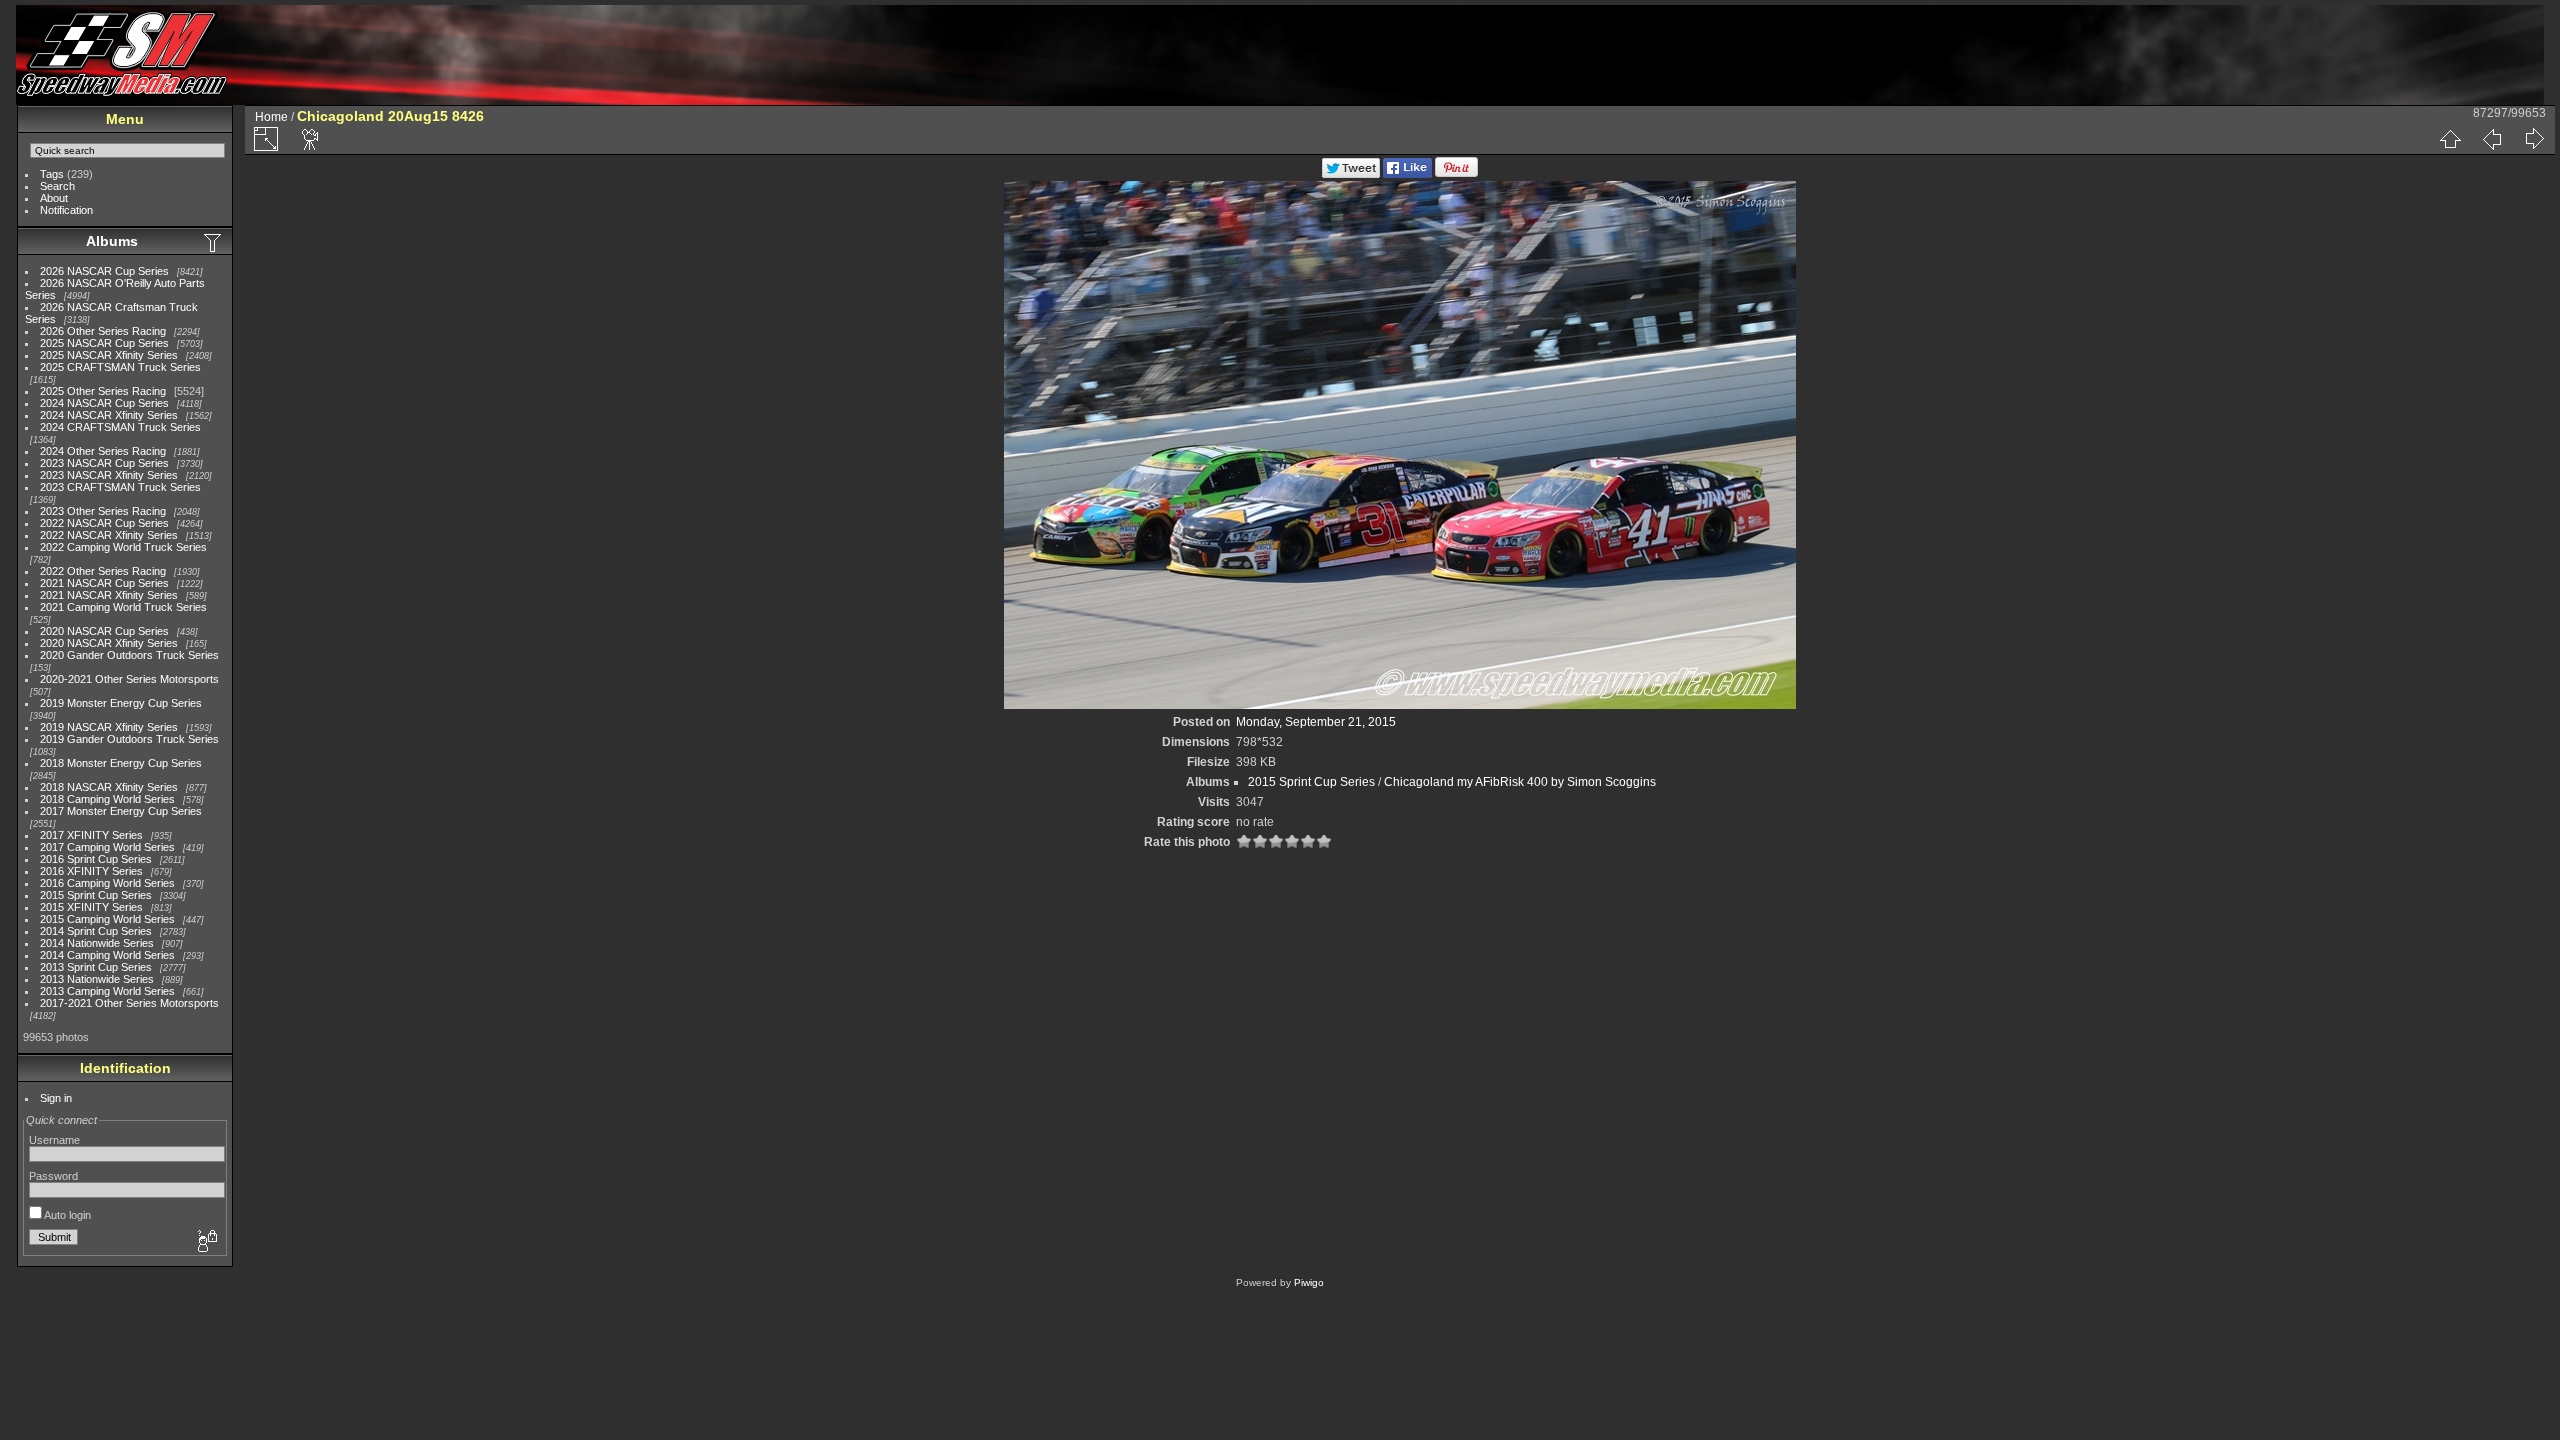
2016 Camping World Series (107, 883)
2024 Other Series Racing (103, 451)
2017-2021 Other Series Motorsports (129, 1003)
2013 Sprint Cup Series (96, 967)
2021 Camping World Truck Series (123, 607)
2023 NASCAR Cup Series (104, 463)
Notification (66, 210)
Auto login (66, 1215)
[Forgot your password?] (206, 1242)
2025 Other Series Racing (103, 391)
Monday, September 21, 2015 (1316, 722)
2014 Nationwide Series (97, 943)
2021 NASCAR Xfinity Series (109, 595)
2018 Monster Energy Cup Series (121, 763)
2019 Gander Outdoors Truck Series (129, 739)
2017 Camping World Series (107, 847)
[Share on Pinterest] (1456, 174)
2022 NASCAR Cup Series (104, 523)
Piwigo (1309, 1282)
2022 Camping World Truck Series (123, 547)
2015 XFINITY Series (91, 907)
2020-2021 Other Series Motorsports (129, 679)
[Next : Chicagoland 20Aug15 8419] (2534, 139)
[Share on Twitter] (1351, 174)
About (54, 198)
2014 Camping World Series (107, 955)
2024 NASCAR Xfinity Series (109, 415)
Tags (52, 174)
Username (54, 1140)
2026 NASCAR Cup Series (104, 271)
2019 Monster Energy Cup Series (121, 703)
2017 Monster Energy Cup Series (121, 811)
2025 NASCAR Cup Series (104, 343)
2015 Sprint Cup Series (96, 895)
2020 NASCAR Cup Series (104, 631)
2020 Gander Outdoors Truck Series (129, 655)
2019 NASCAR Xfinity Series (109, 727)
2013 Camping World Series (107, 991)
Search (57, 186)
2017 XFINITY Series (91, 835)
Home (271, 117)
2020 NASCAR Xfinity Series (109, 643)
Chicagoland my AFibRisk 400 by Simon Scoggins (1520, 782)
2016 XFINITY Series (91, 871)
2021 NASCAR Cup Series (104, 583)
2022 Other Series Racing (103, 571)
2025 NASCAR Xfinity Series (109, 355)
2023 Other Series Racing (103, 511)
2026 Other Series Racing (103, 331)
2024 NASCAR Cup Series (104, 403)
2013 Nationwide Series (97, 979)
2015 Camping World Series (107, 919)
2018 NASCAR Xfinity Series (109, 787)
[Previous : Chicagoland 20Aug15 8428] (2492, 139)
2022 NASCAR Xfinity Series (109, 535)
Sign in (56, 1098)
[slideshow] (311, 139)
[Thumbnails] (2450, 139)
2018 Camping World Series (107, 799)
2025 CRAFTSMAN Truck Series (120, 367)
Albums (112, 241)
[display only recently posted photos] (214, 242)
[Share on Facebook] (1407, 174)
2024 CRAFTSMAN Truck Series (120, 427)
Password (53, 1176)
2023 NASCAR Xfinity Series (109, 475)
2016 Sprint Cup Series (96, 859)
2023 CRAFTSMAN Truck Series (120, 487)
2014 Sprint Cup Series (96, 931)
